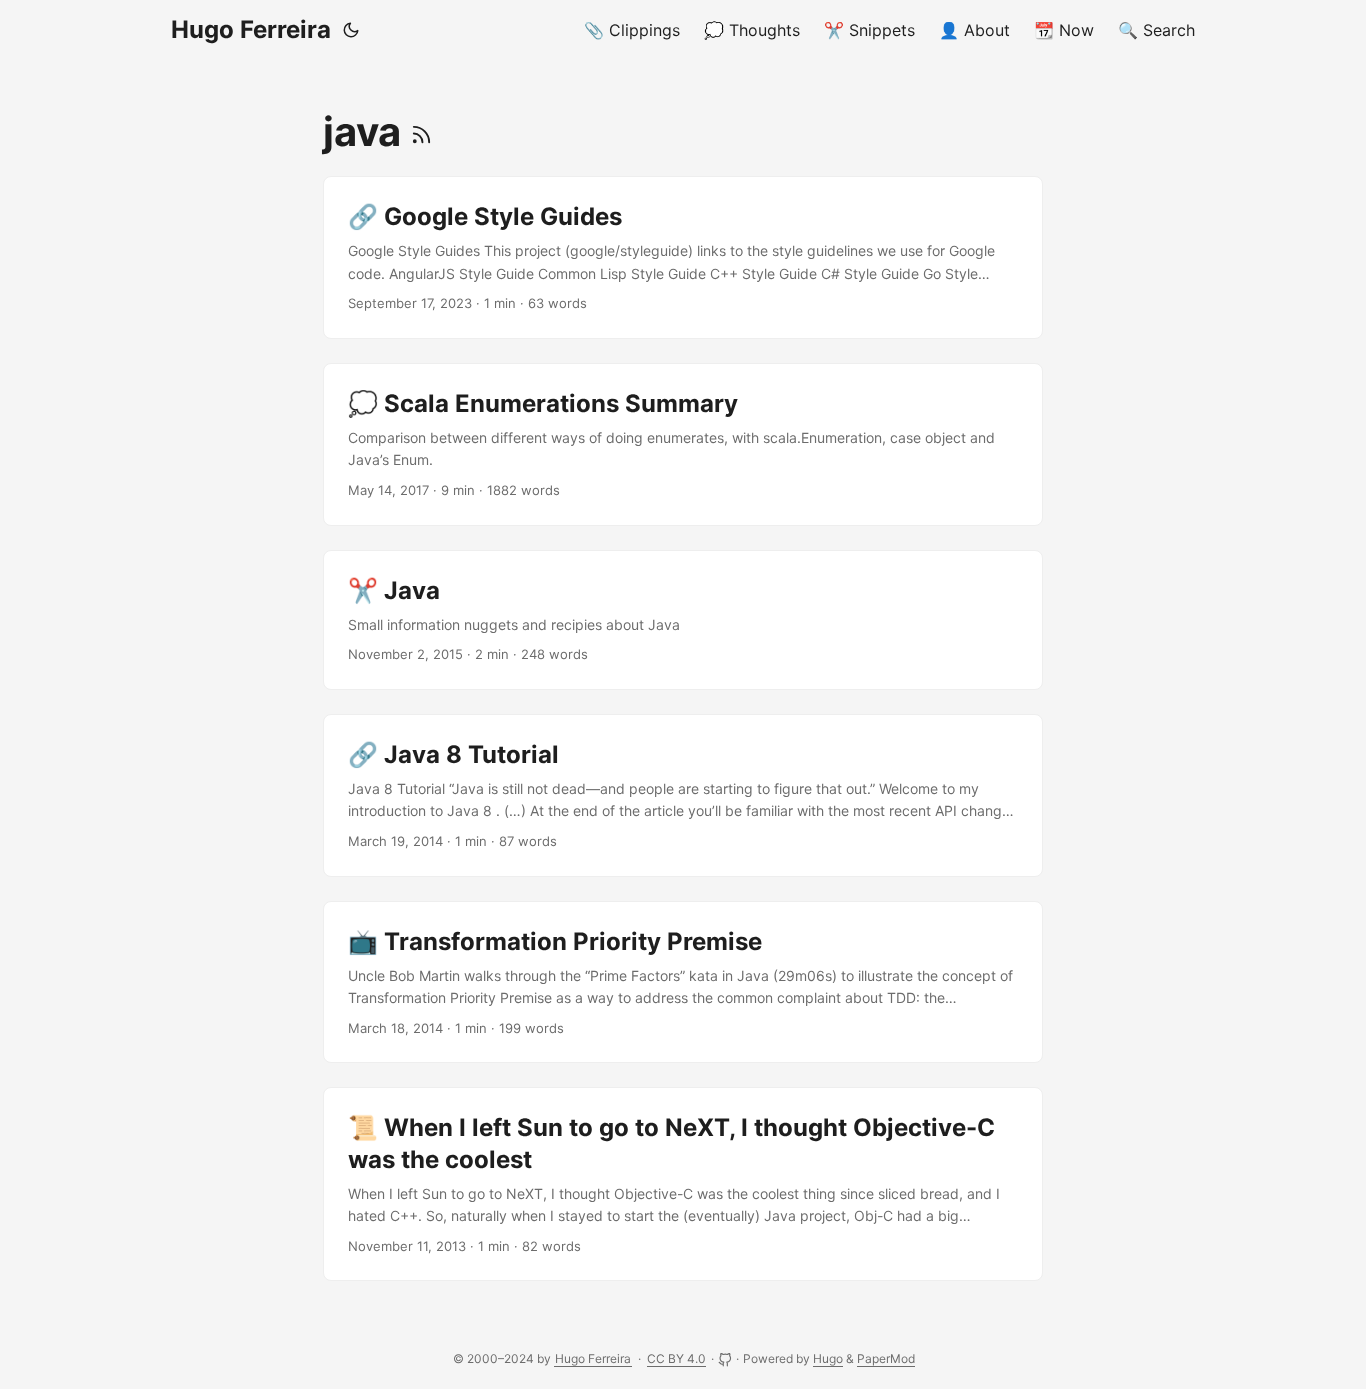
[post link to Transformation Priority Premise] (683, 982)
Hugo (828, 1358)
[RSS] (421, 131)
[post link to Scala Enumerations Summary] (683, 444)
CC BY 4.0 (676, 1358)
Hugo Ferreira (251, 29)
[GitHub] (726, 1358)
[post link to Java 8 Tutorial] (683, 795)
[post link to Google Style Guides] (683, 257)
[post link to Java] (683, 620)
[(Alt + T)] (351, 30)
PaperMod (886, 1358)
